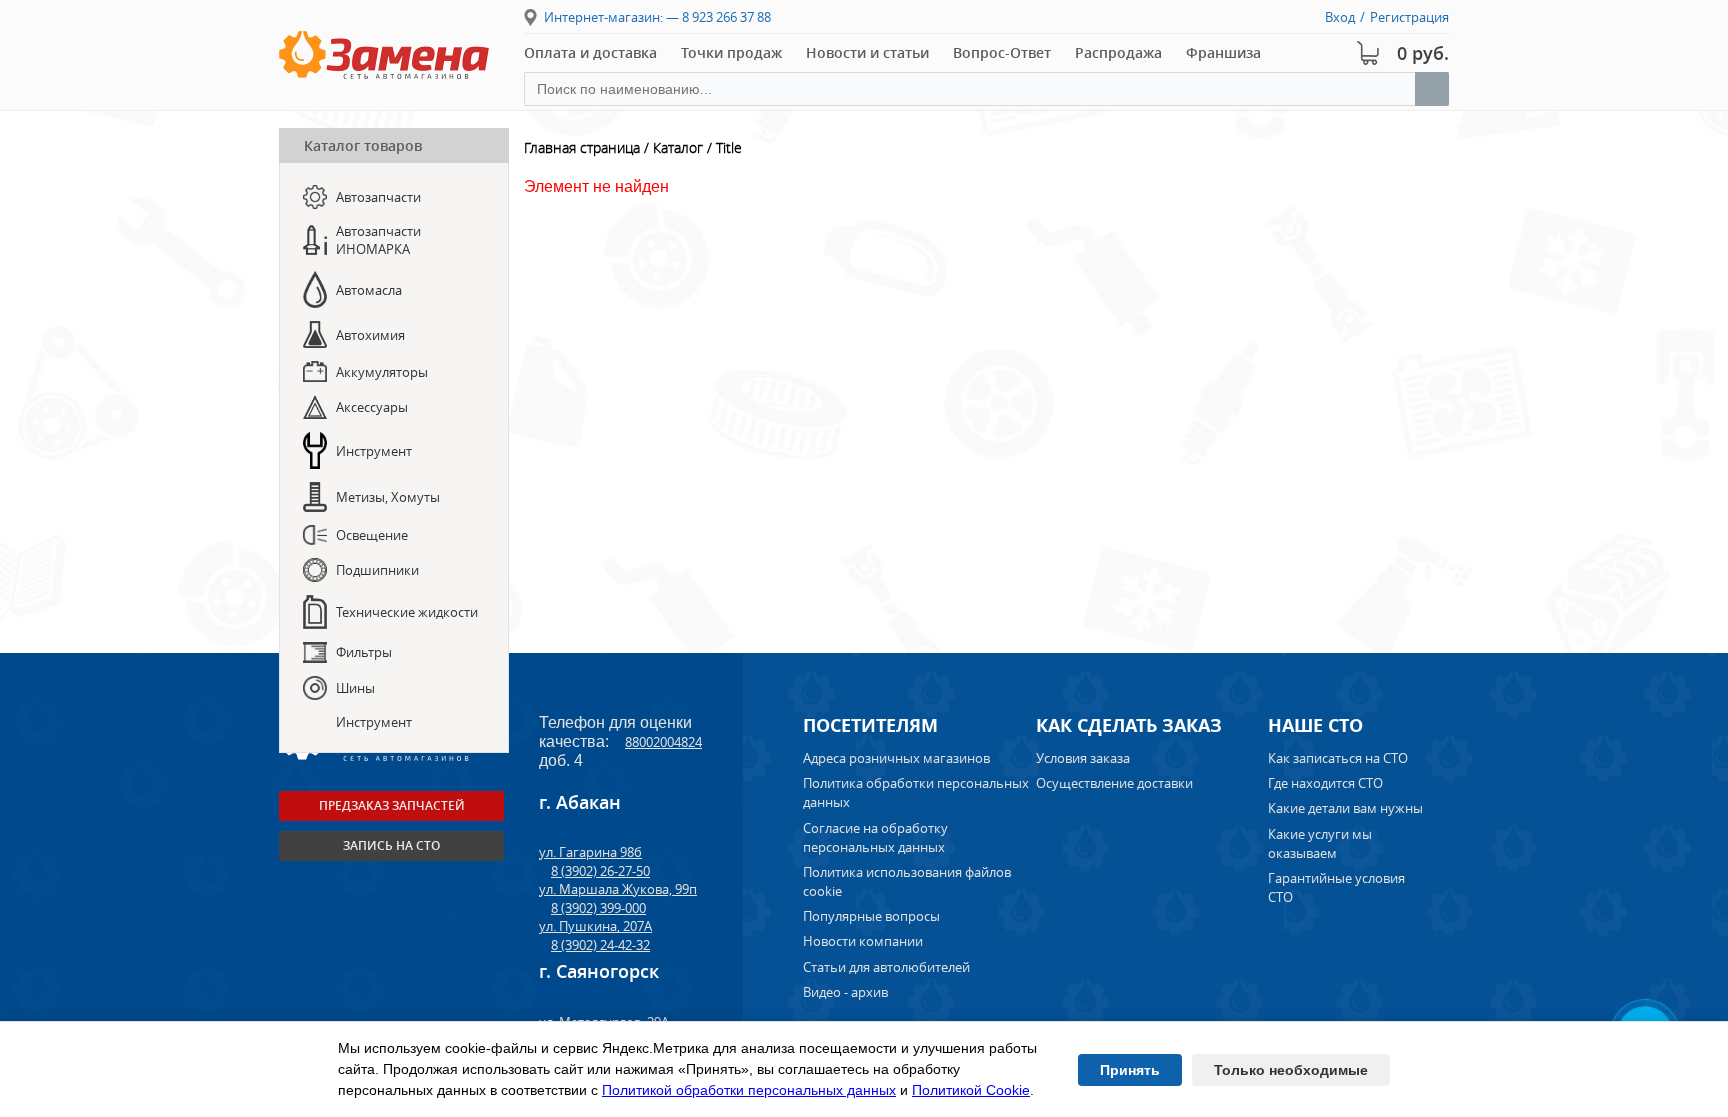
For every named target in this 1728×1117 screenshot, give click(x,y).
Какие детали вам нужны (1345, 808)
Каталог (678, 147)
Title (729, 147)
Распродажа (1118, 52)
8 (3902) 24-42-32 (600, 945)
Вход (1340, 17)
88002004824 (663, 742)
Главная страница (582, 147)
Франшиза (1223, 52)
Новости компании (863, 941)
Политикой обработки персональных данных (749, 1090)
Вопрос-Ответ (1002, 52)
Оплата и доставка (590, 52)
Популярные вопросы (871, 916)
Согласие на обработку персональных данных (875, 837)
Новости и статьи (867, 52)
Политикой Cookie (971, 1090)
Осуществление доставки (1114, 783)
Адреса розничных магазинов (896, 758)
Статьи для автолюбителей (886, 967)
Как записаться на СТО (1338, 758)
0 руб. (1423, 53)
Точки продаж (731, 52)
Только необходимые (1291, 1070)
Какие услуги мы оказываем (1320, 843)
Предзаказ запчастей (392, 805)
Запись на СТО (391, 845)
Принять (1130, 1070)
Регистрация (1409, 17)
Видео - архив (845, 992)
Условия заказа (1083, 758)
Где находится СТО (1325, 783)
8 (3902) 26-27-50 (600, 871)
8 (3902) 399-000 (598, 908)
